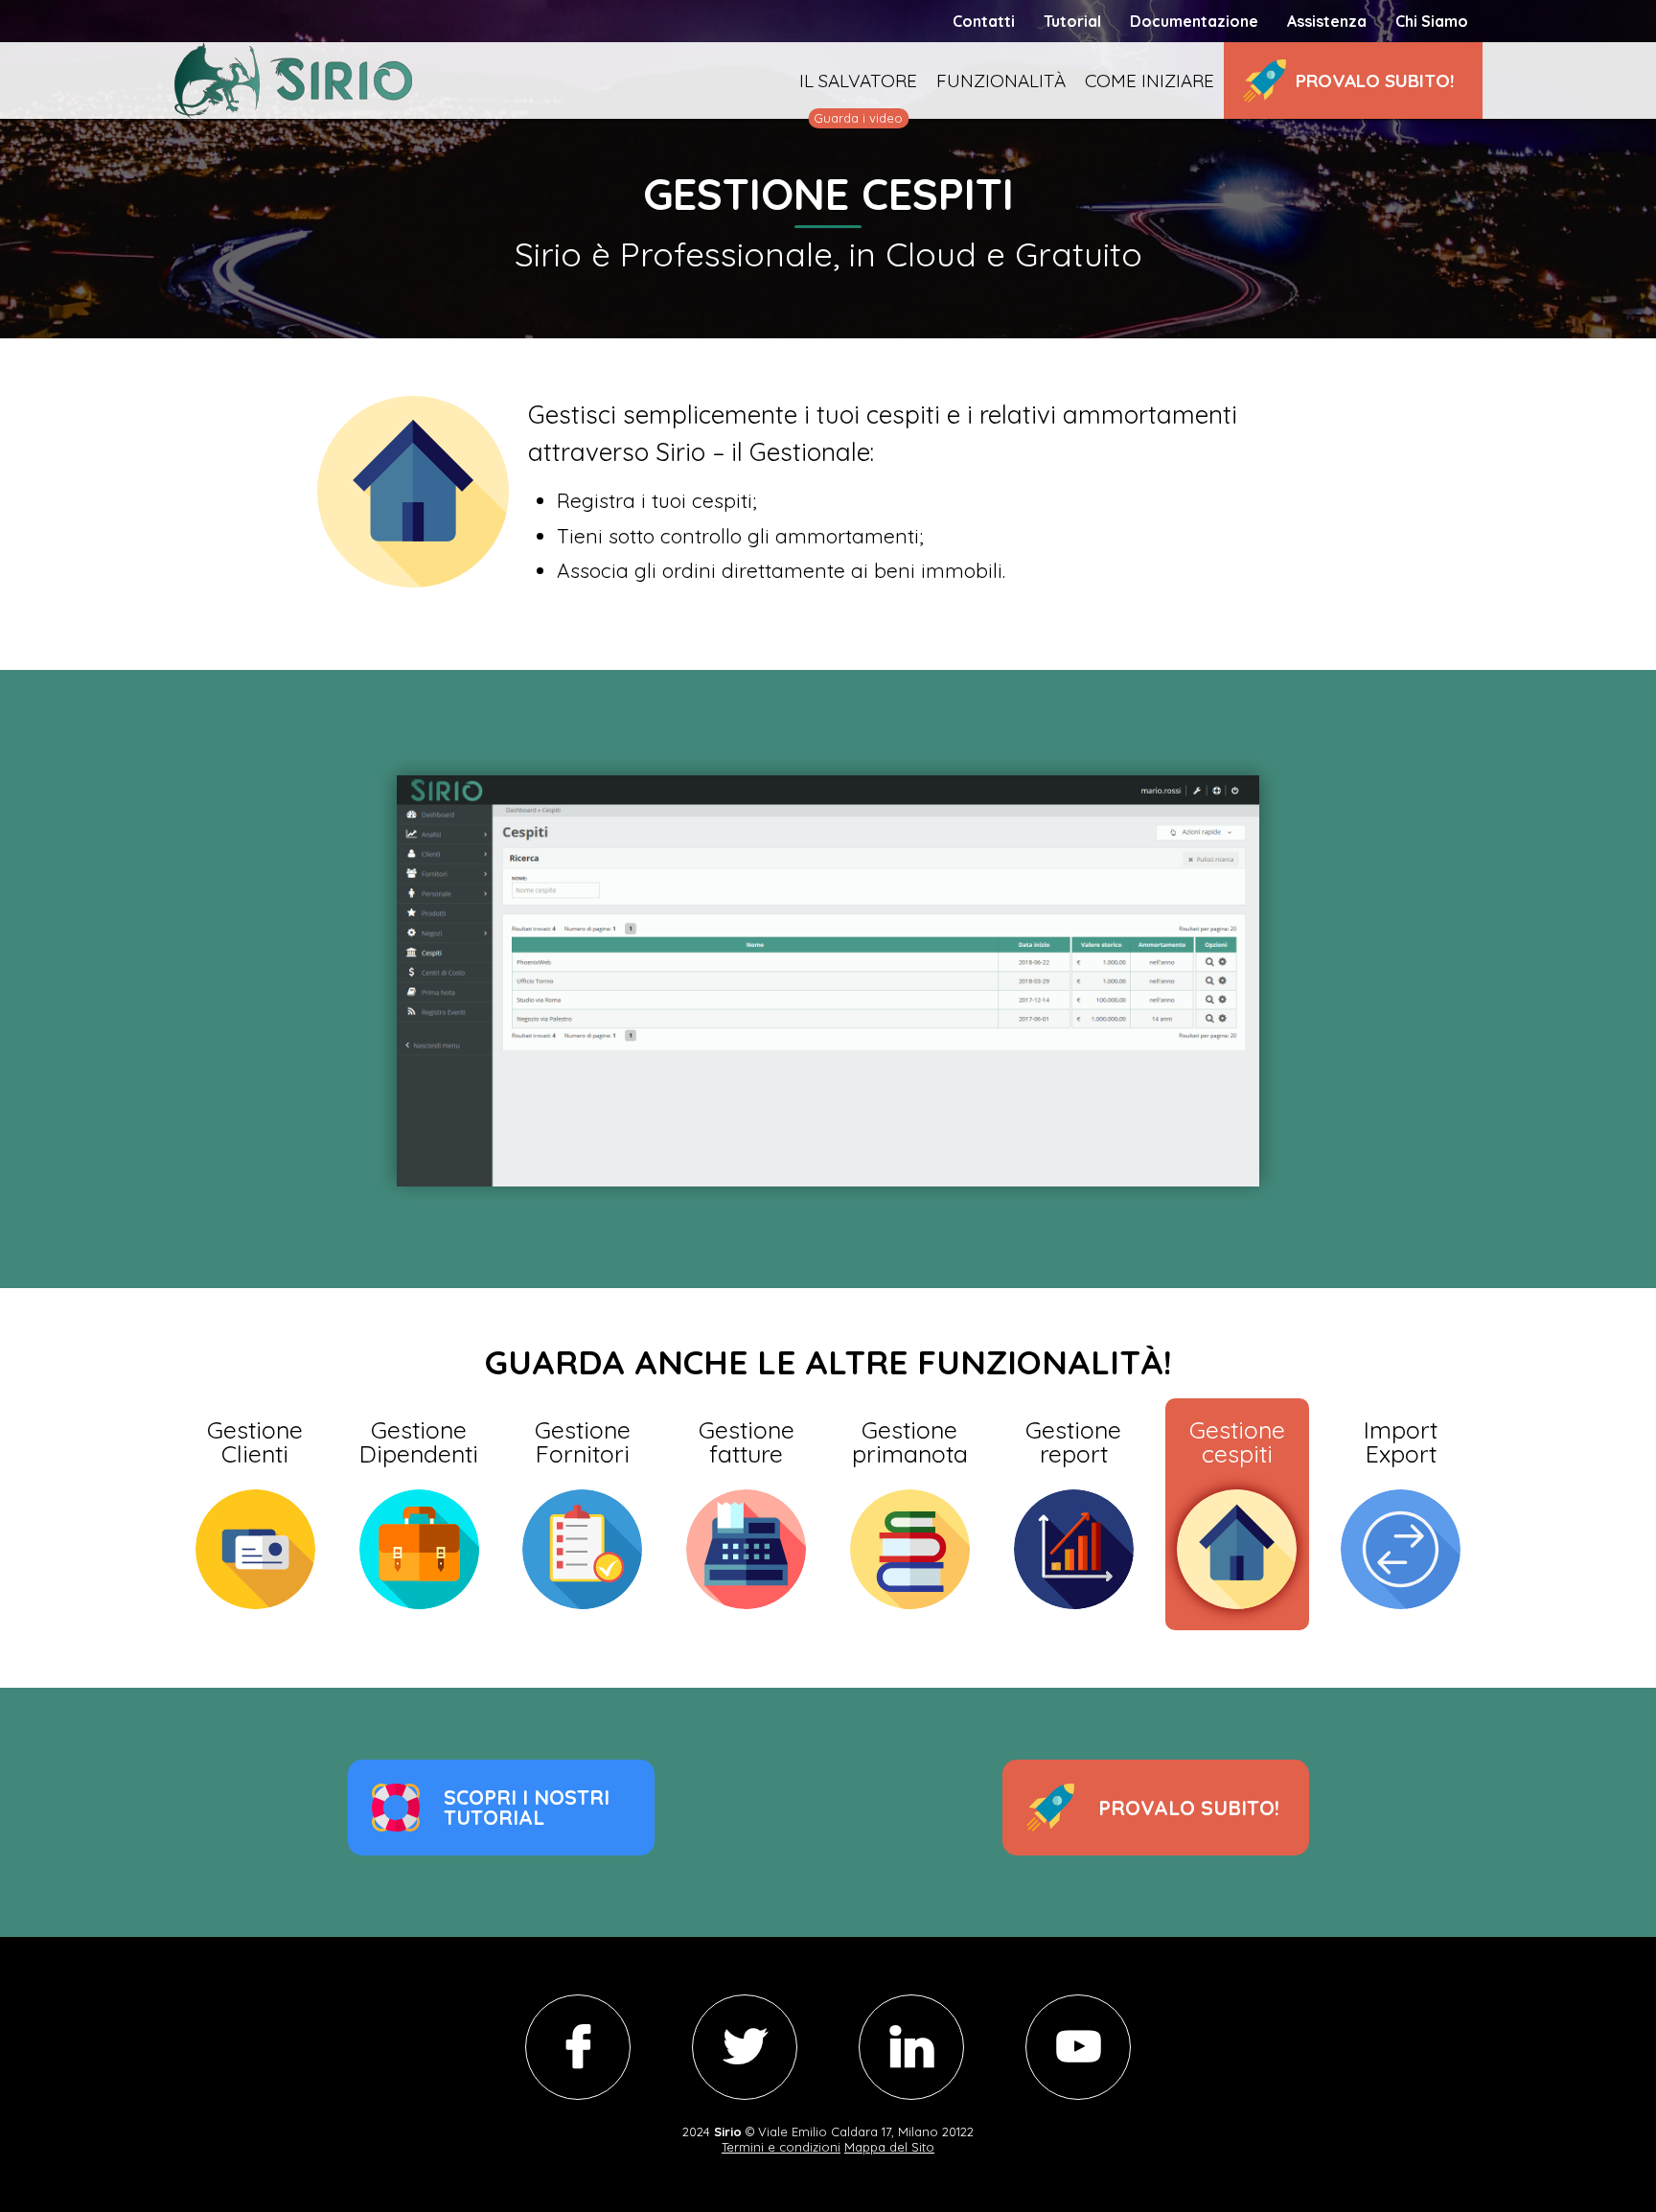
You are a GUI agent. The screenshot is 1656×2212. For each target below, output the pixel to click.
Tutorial (1072, 21)
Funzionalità (1001, 81)
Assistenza (1327, 21)
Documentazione (1194, 21)
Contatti (984, 21)
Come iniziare (1150, 81)
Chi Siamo (1432, 21)
